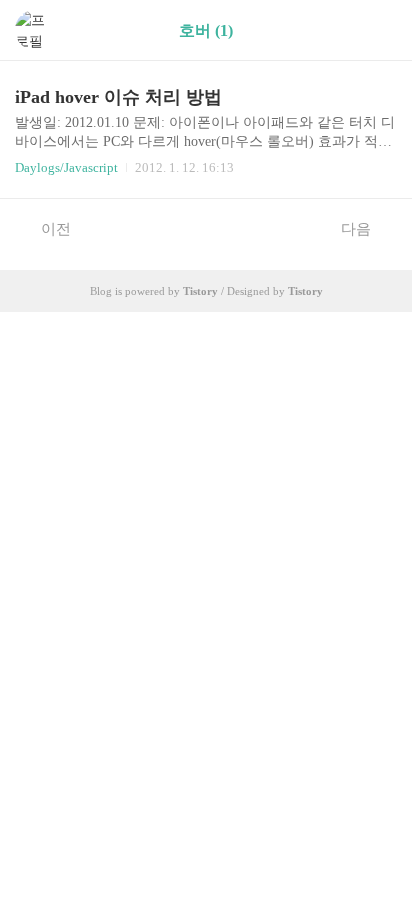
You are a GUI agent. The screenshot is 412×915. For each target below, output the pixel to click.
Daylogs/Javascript (66, 167)
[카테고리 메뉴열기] (377, 30)
